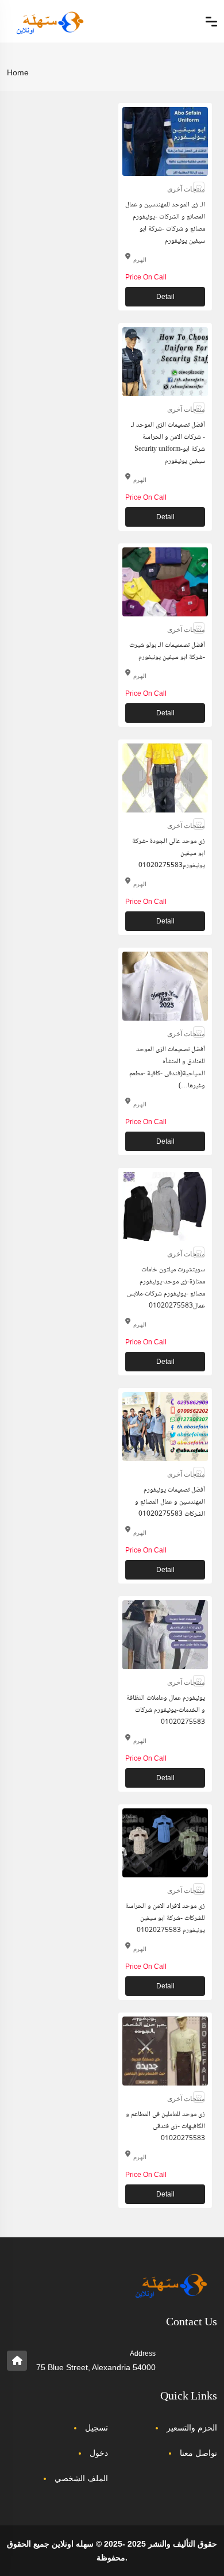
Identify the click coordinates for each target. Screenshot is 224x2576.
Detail (165, 297)
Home (18, 72)
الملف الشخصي (81, 2478)
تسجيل (96, 2428)
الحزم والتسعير (192, 2428)
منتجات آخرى (186, 189)
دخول (99, 2453)
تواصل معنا (198, 2453)
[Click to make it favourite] (199, 187)
